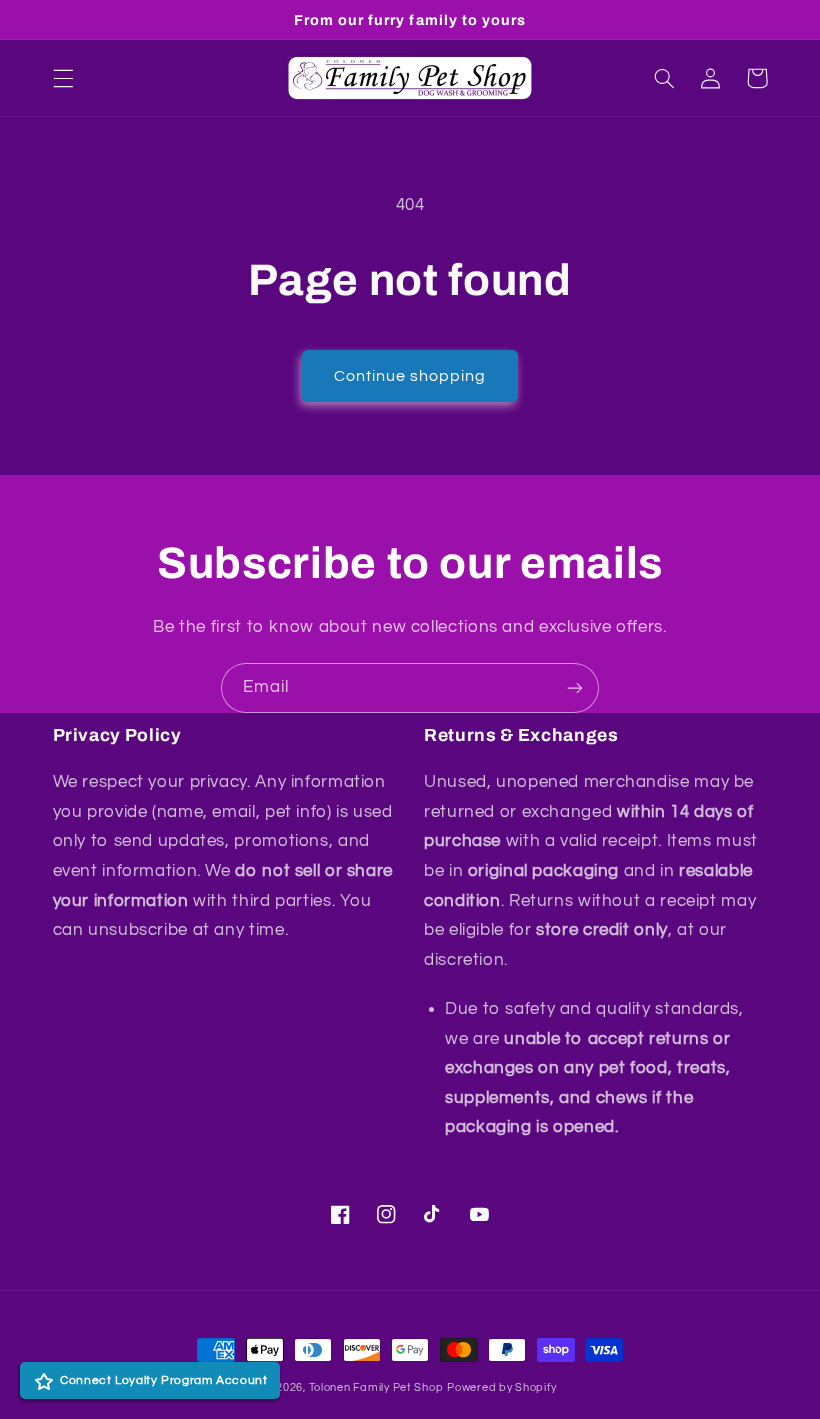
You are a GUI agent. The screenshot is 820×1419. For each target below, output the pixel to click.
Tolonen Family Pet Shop (376, 1387)
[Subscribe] (575, 687)
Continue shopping (410, 376)
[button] (63, 78)
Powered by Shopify (501, 1387)
